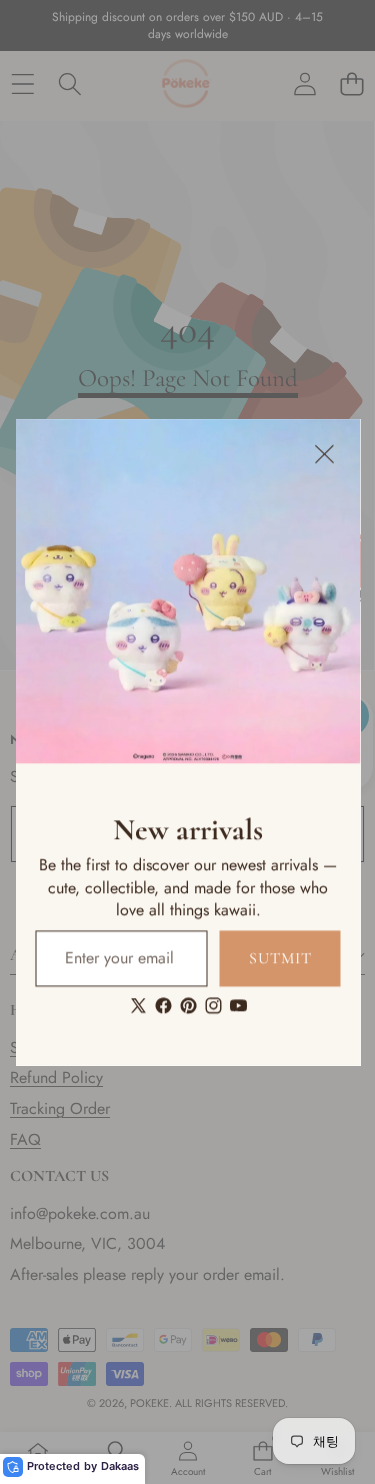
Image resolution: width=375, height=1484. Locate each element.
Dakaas (120, 1466)
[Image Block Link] (187, 591)
